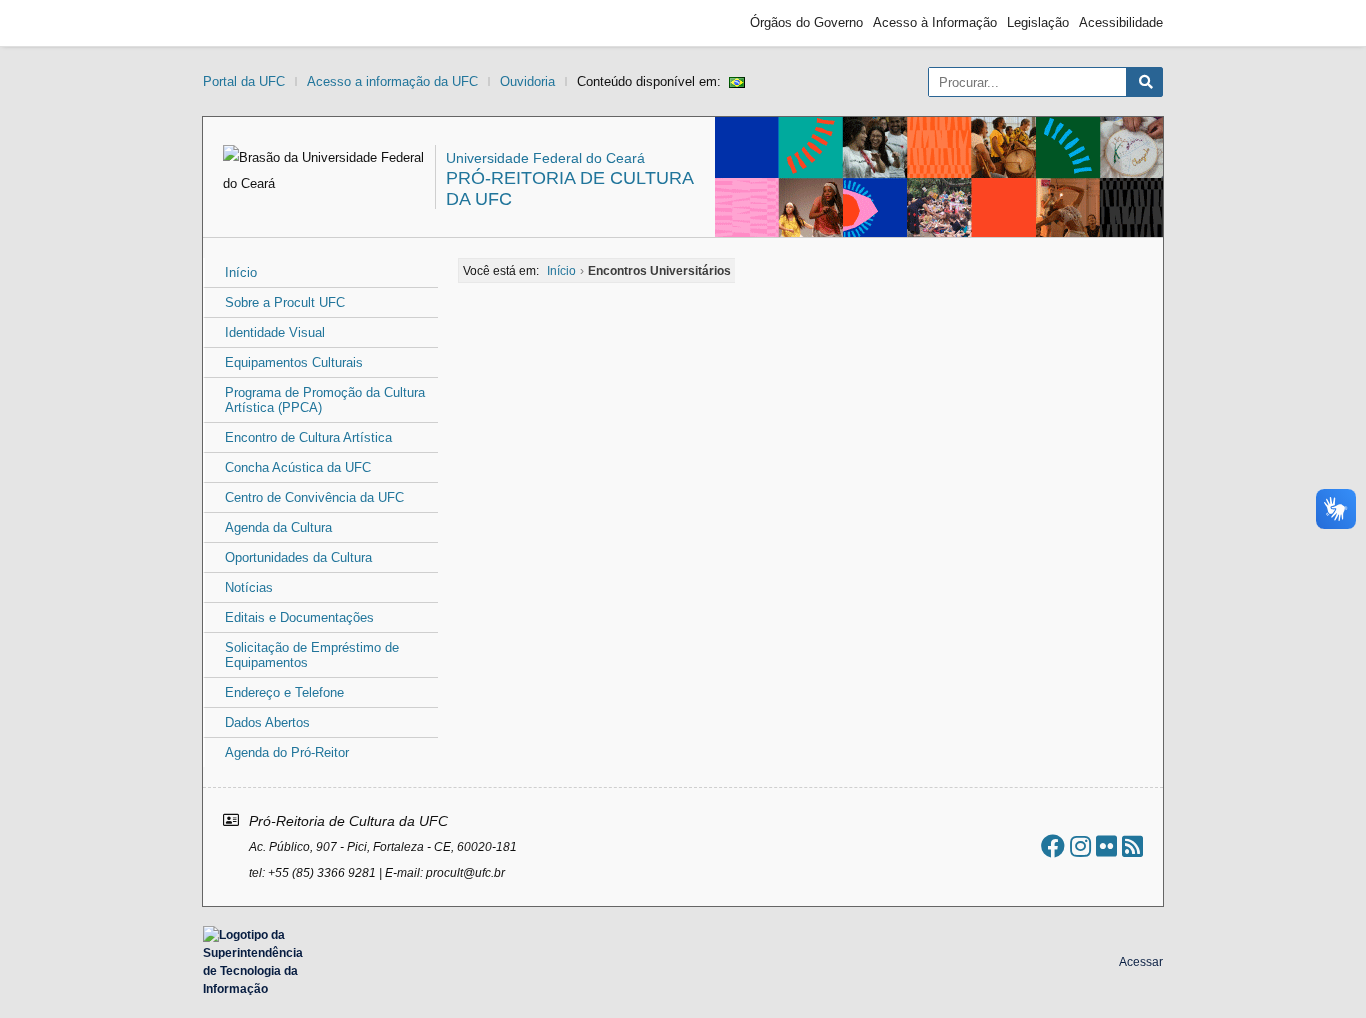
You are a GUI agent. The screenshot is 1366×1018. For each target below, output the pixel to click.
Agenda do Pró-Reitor (287, 752)
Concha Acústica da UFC (298, 467)
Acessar (1141, 962)
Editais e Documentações (299, 617)
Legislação (1038, 22)
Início (241, 272)
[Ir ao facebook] (1053, 846)
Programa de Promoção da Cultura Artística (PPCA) (325, 400)
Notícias (249, 587)
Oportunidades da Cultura (298, 557)
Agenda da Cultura (278, 527)
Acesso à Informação (935, 22)
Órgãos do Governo (806, 22)
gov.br (239, 23)
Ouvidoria (527, 81)
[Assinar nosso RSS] (1132, 846)
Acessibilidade (1121, 22)
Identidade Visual (275, 332)
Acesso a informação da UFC (392, 81)
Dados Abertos (267, 722)
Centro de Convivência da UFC (314, 497)
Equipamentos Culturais (294, 362)
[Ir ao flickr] (1106, 846)
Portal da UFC (244, 81)
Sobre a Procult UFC (285, 302)
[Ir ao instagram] (1080, 846)
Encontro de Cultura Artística (308, 437)
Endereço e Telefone (284, 692)
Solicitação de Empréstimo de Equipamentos (312, 655)
